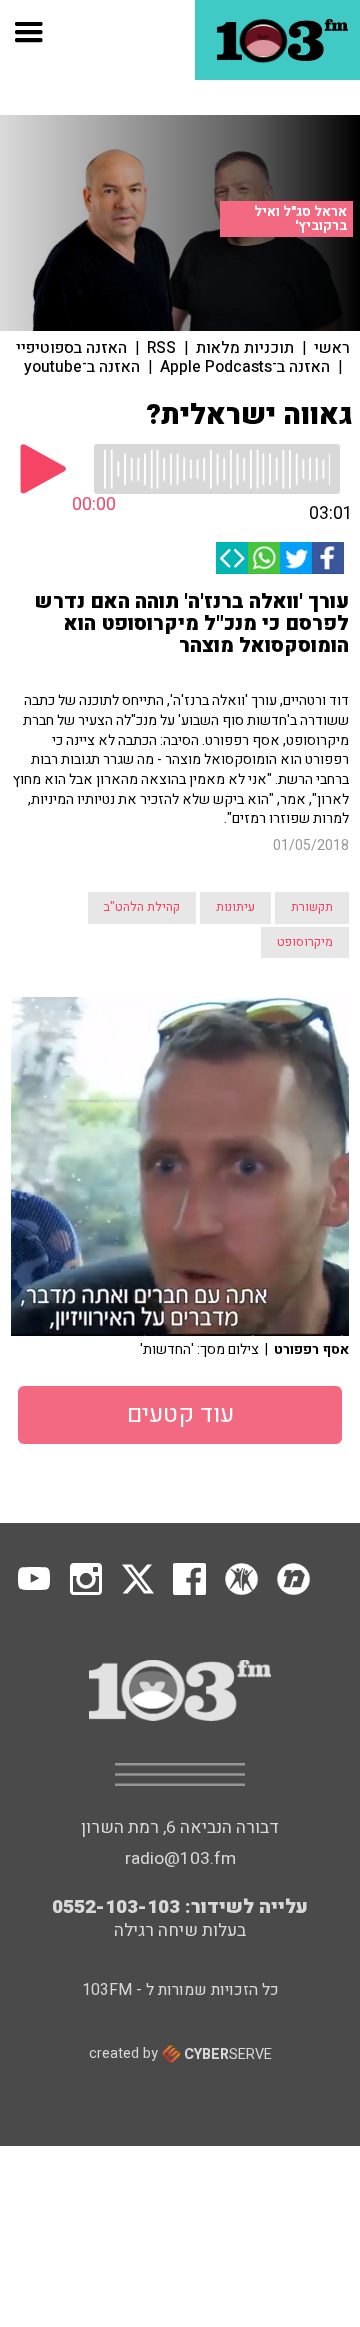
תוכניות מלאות (245, 348)
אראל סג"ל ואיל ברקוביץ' (300, 219)
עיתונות (235, 907)
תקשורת (312, 907)
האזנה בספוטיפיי (71, 348)
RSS (161, 348)
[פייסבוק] (328, 558)
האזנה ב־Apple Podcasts (245, 367)
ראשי (332, 348)
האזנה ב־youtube (82, 367)
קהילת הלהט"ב (142, 907)
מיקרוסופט (305, 942)
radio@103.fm (180, 1858)
